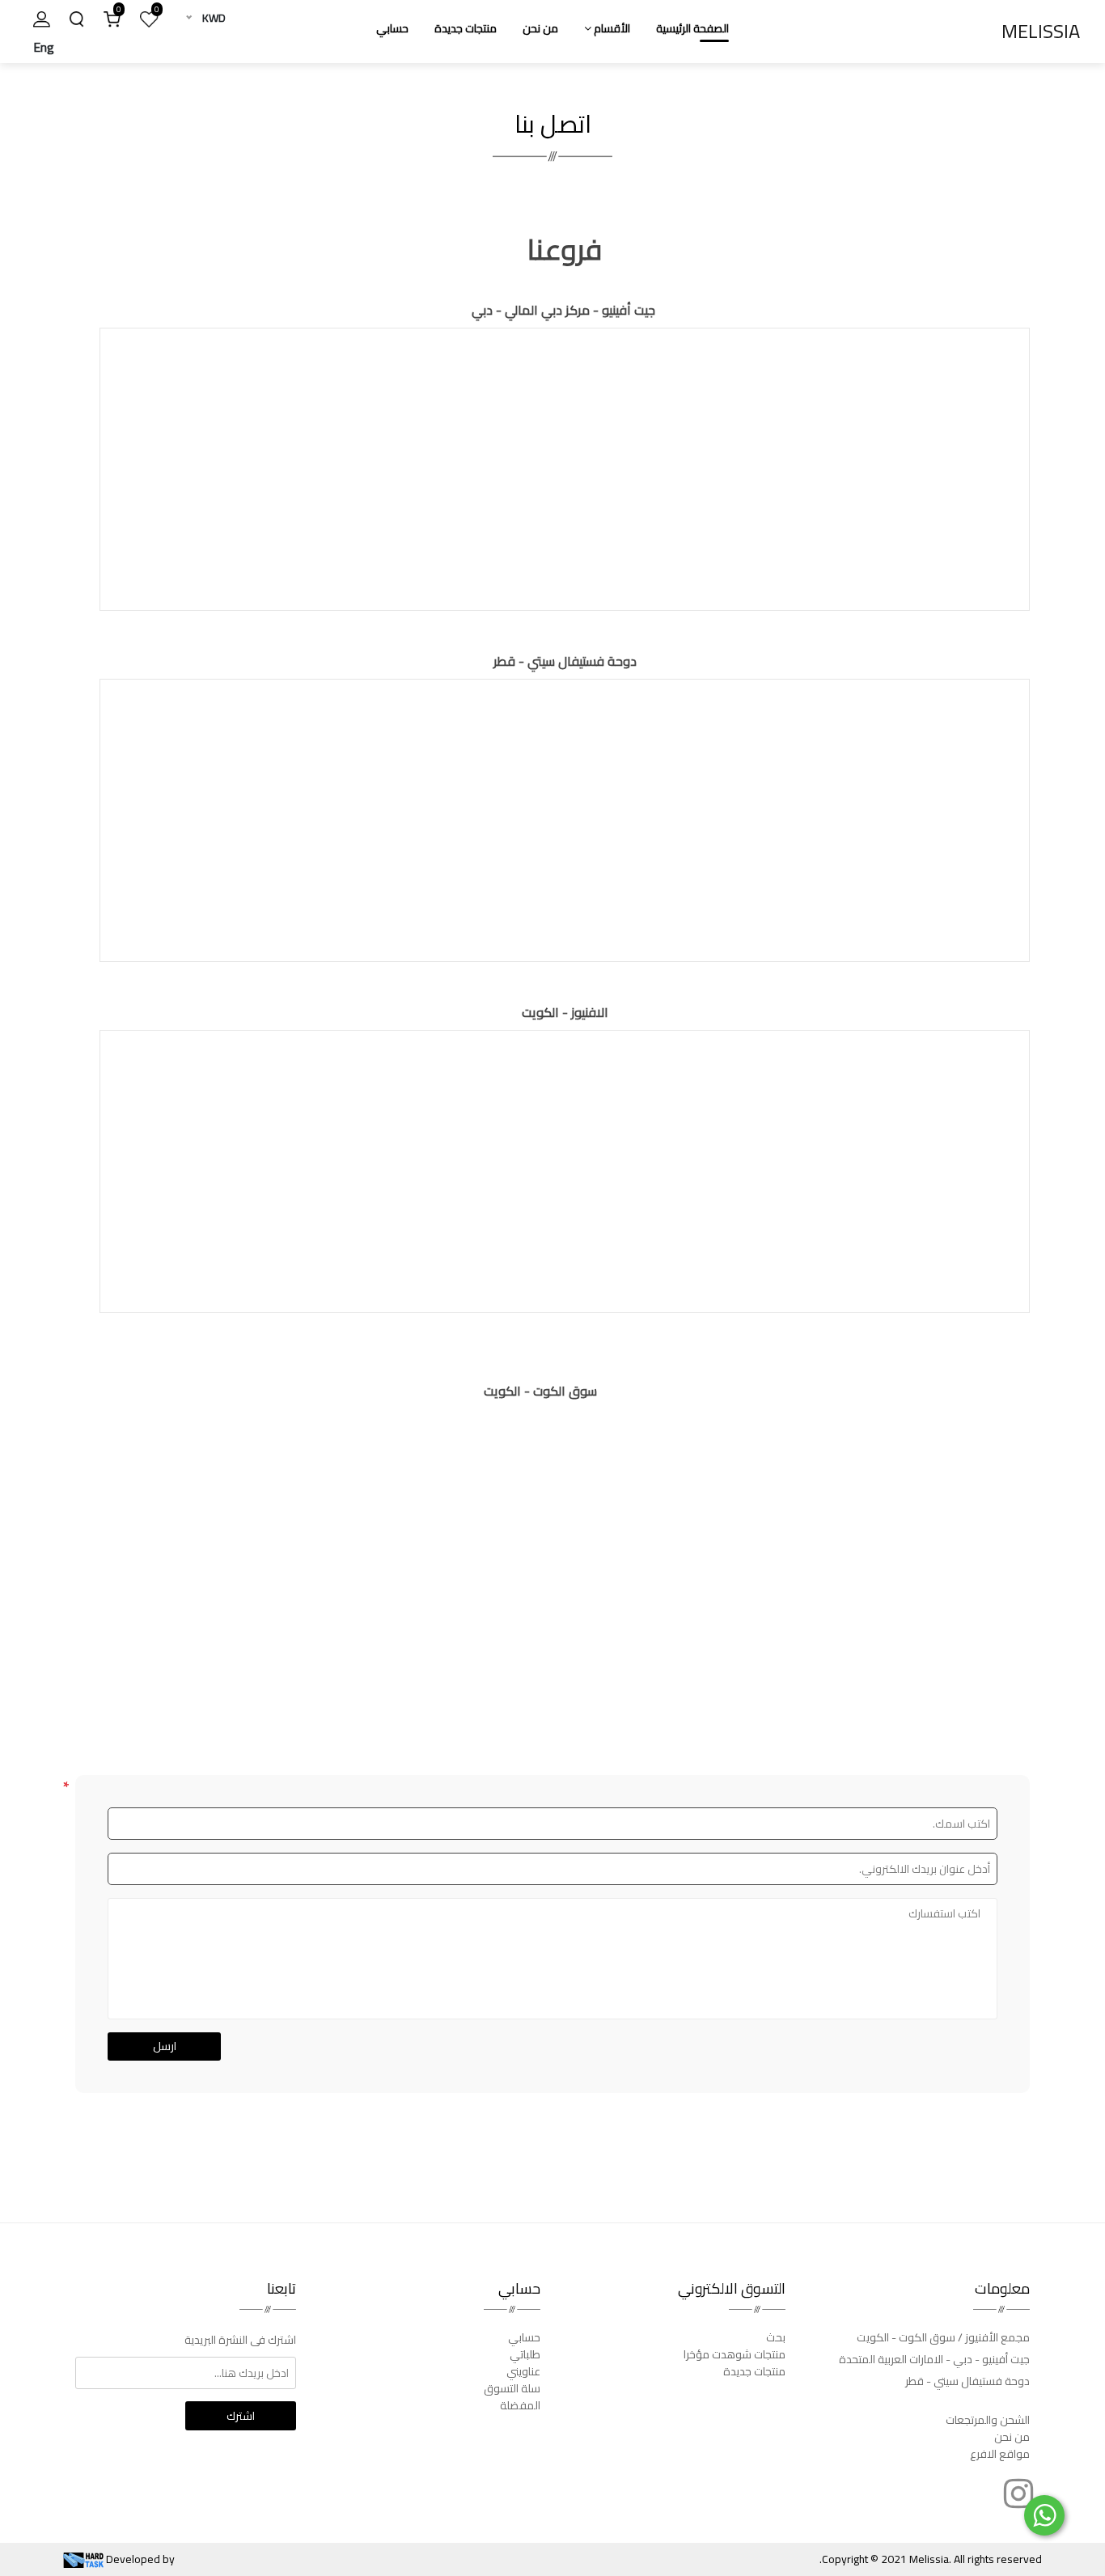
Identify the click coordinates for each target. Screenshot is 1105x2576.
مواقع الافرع (1000, 2454)
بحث (776, 2337)
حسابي (392, 28)
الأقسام (611, 28)
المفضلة (520, 2405)
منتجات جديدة (466, 28)
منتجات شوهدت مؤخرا (735, 2354)
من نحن (540, 28)
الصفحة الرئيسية (692, 28)
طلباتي (525, 2354)
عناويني (523, 2371)
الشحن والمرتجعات (988, 2420)
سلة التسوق (512, 2388)
